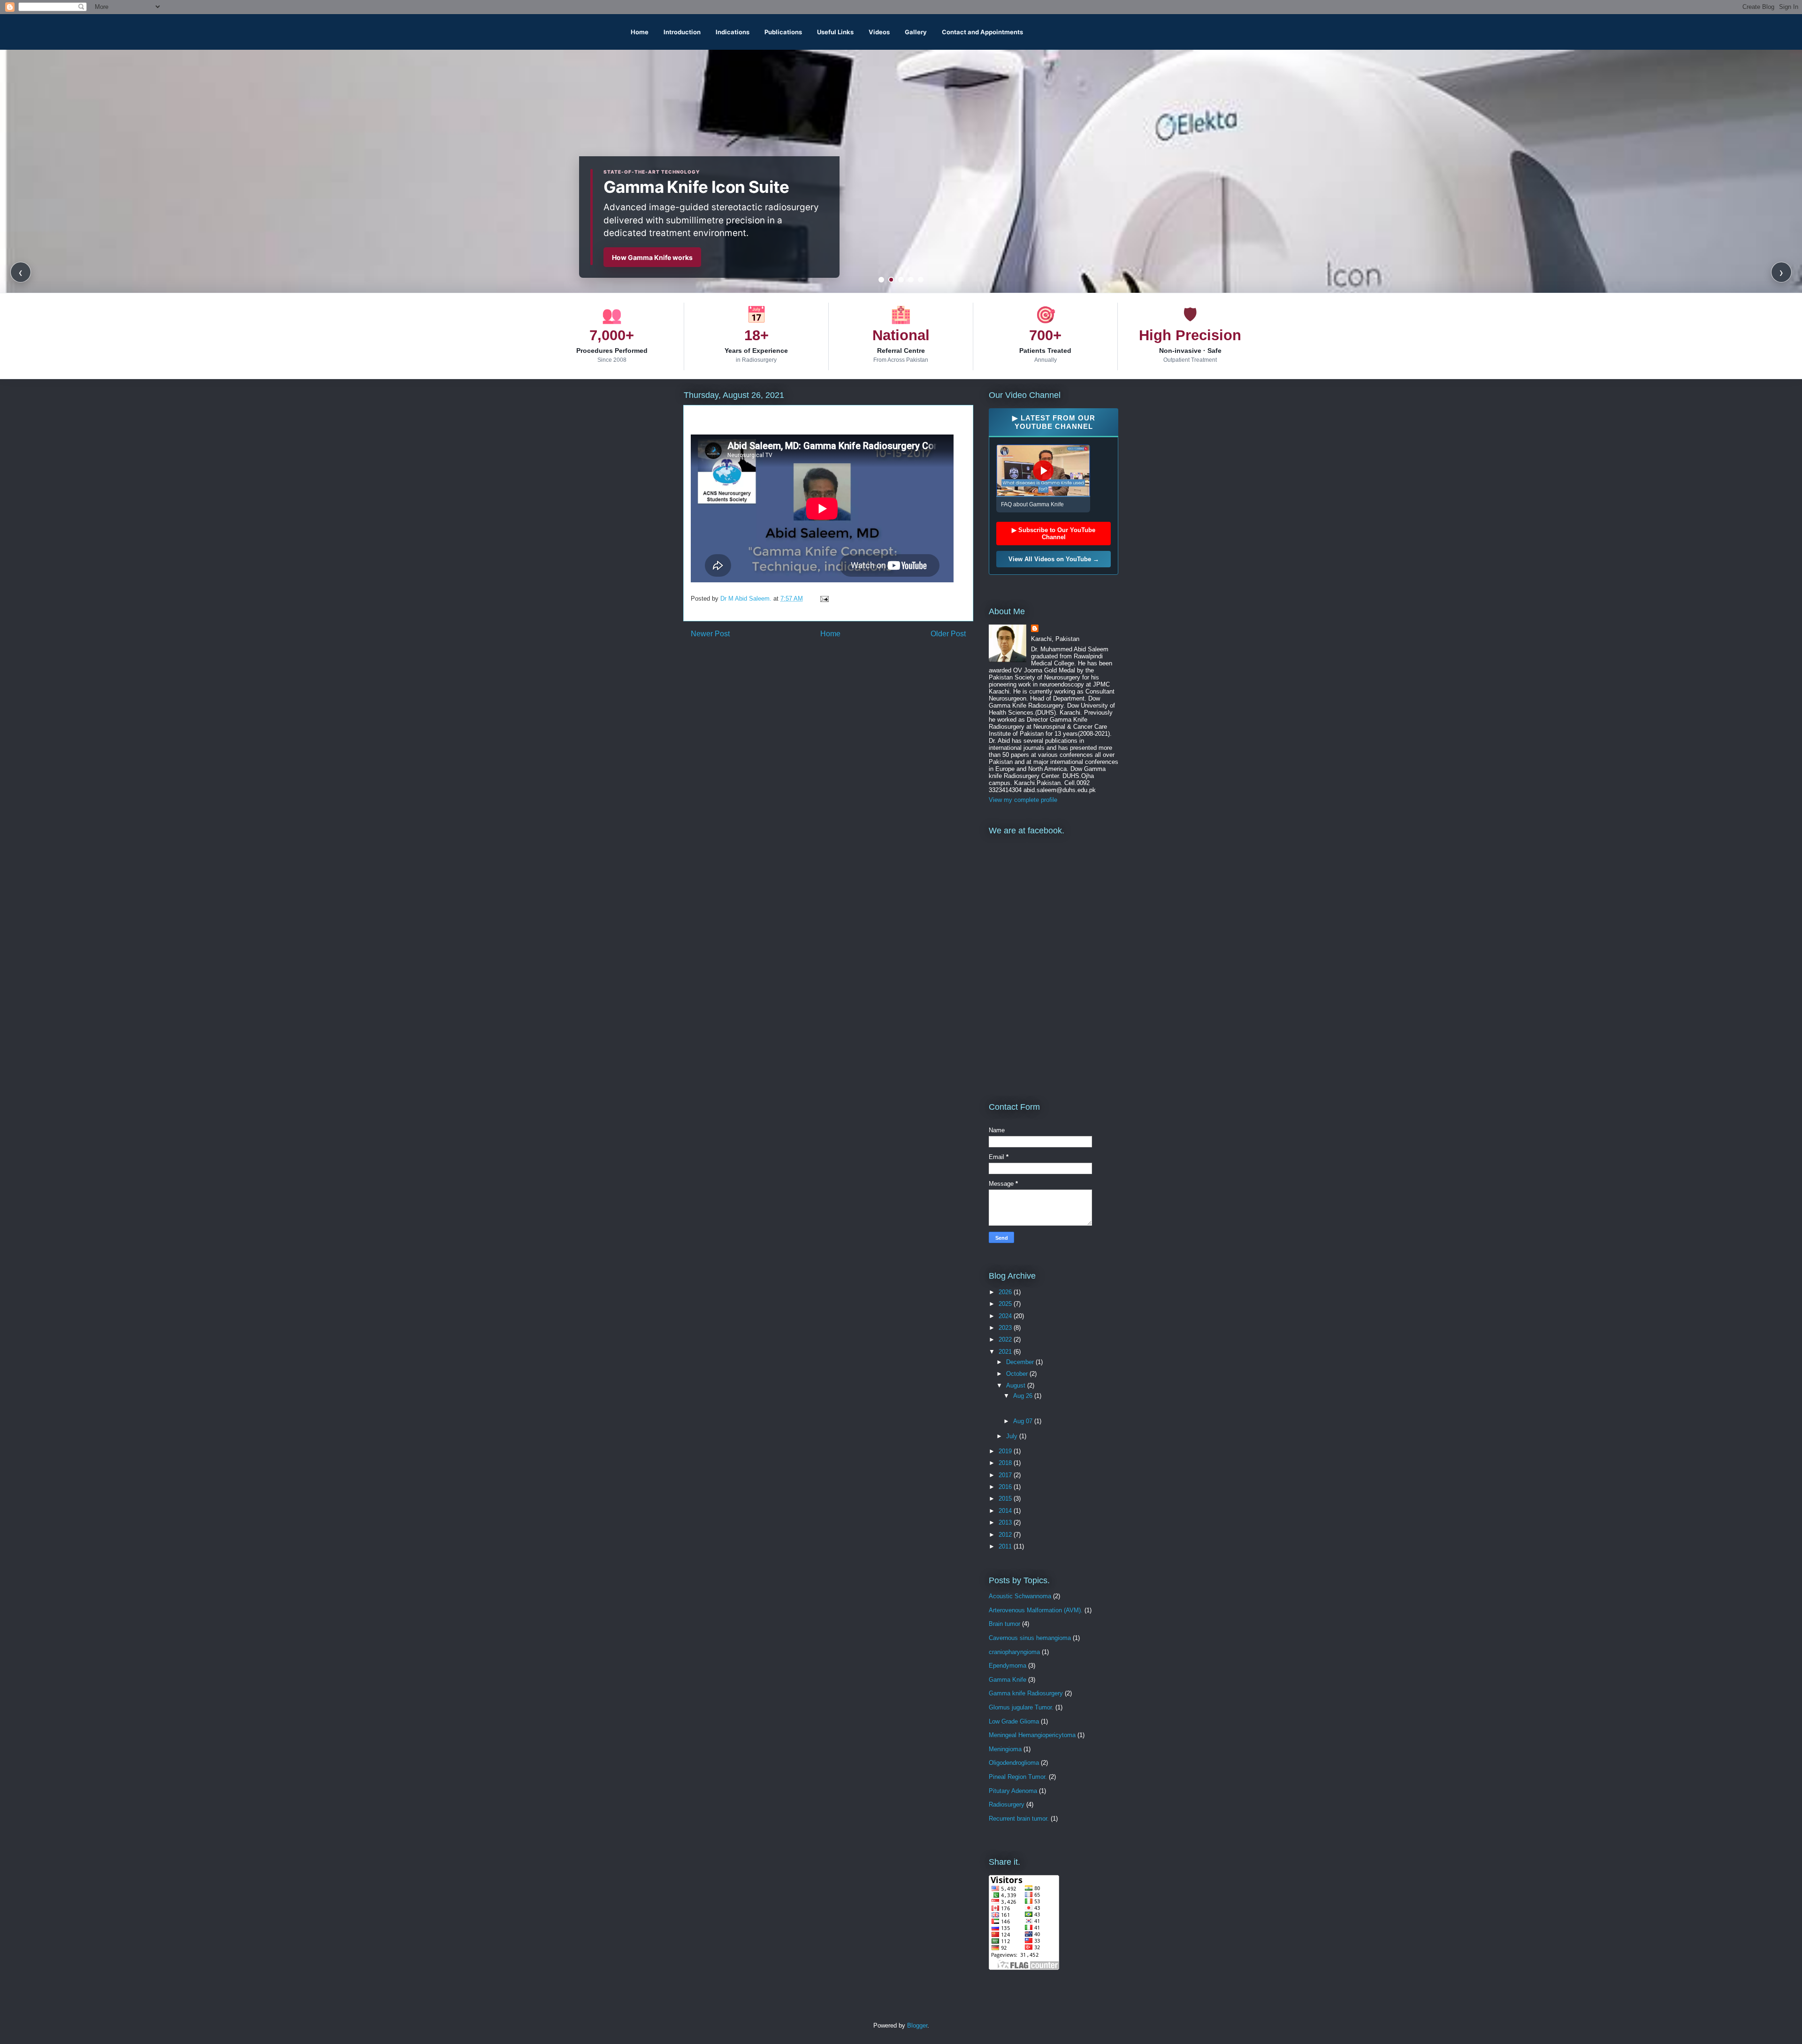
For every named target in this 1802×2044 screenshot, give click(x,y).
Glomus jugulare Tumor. (1021, 1707)
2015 (1006, 1499)
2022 (1006, 1339)
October (1018, 1374)
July (1013, 1436)
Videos (879, 32)
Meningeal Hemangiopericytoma (1032, 1735)
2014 (1006, 1511)
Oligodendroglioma (1014, 1763)
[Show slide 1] (881, 280)
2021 (1006, 1352)
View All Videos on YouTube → (1054, 559)
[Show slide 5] (921, 280)
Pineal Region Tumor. (1018, 1777)
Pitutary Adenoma (1013, 1791)
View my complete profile (1023, 800)
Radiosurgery (1007, 1804)
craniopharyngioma (1014, 1652)
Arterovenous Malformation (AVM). (1036, 1610)
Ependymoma (1008, 1666)
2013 (1006, 1522)
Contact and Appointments (982, 32)
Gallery (916, 32)
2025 (1006, 1304)
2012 (1006, 1535)
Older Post (948, 634)
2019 (1006, 1451)
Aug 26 (1024, 1396)
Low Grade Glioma (1014, 1721)
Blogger (917, 2025)
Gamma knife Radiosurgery (1026, 1693)
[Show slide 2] (891, 280)
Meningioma (1005, 1749)
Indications (733, 32)
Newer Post (710, 634)
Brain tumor (1004, 1624)
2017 (1006, 1475)
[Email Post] (824, 599)
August (1017, 1385)
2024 (1006, 1316)
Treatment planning (643, 257)
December (1021, 1362)
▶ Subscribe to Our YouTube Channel (1054, 534)
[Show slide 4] (911, 280)
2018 (1006, 1463)
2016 (1006, 1487)
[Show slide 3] (901, 280)
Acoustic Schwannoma (1020, 1596)
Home (640, 32)
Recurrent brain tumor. (1019, 1819)
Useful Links (835, 32)
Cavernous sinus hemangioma (1030, 1638)
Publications (783, 32)
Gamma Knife (1008, 1680)
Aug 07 (1024, 1421)
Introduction (682, 32)
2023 (1006, 1328)
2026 (1006, 1292)
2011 (1006, 1546)
